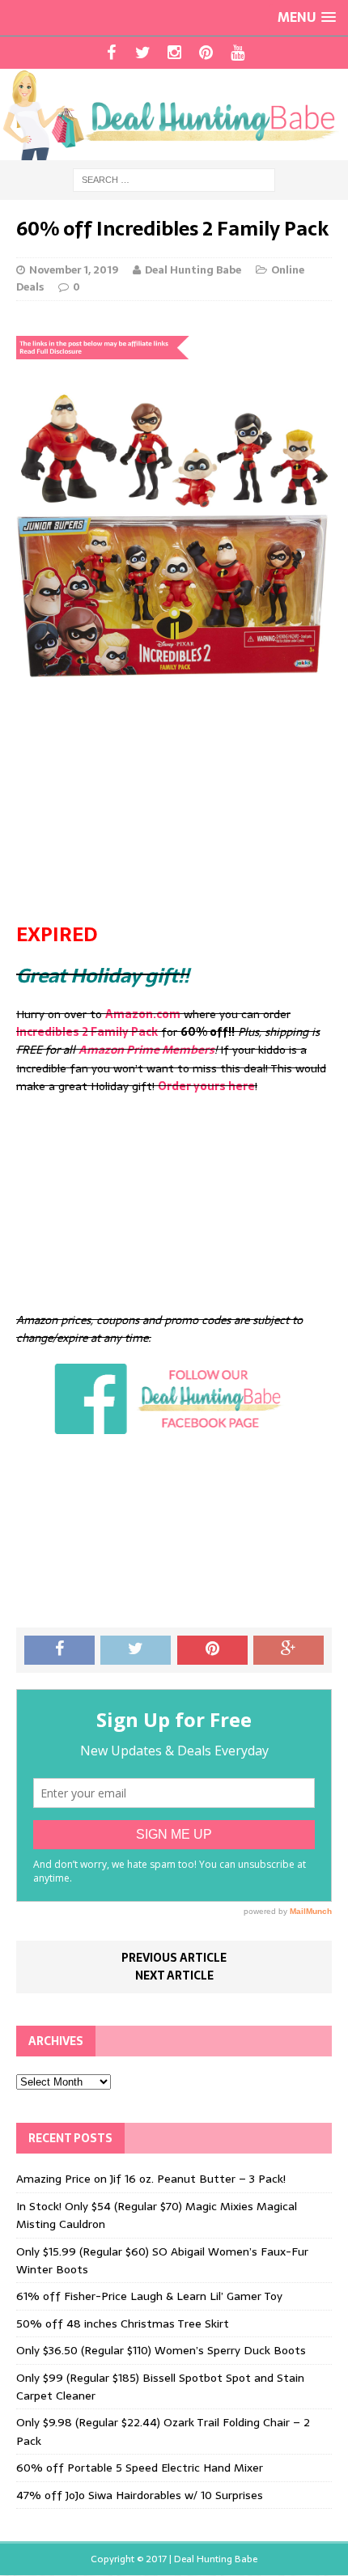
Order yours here (206, 1086)
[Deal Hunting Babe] (174, 115)
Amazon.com (143, 1014)
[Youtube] (238, 53)
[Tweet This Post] (136, 1650)
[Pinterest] (206, 53)
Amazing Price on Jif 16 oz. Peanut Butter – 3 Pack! (151, 2179)
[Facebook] (111, 53)
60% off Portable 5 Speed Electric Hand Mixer (140, 2468)
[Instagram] (174, 53)
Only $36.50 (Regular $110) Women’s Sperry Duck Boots (161, 2350)
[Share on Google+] (289, 1650)
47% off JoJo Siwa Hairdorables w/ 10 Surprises (140, 2495)
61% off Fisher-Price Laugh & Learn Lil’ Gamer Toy (149, 2296)
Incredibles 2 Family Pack (87, 1032)
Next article (174, 1975)
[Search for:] (174, 179)
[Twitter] (143, 53)
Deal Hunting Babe (193, 270)
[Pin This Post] (212, 1650)
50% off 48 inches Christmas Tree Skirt (123, 2323)
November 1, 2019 (74, 270)
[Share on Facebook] (59, 1650)
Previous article (174, 1958)
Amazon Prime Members (146, 1050)
